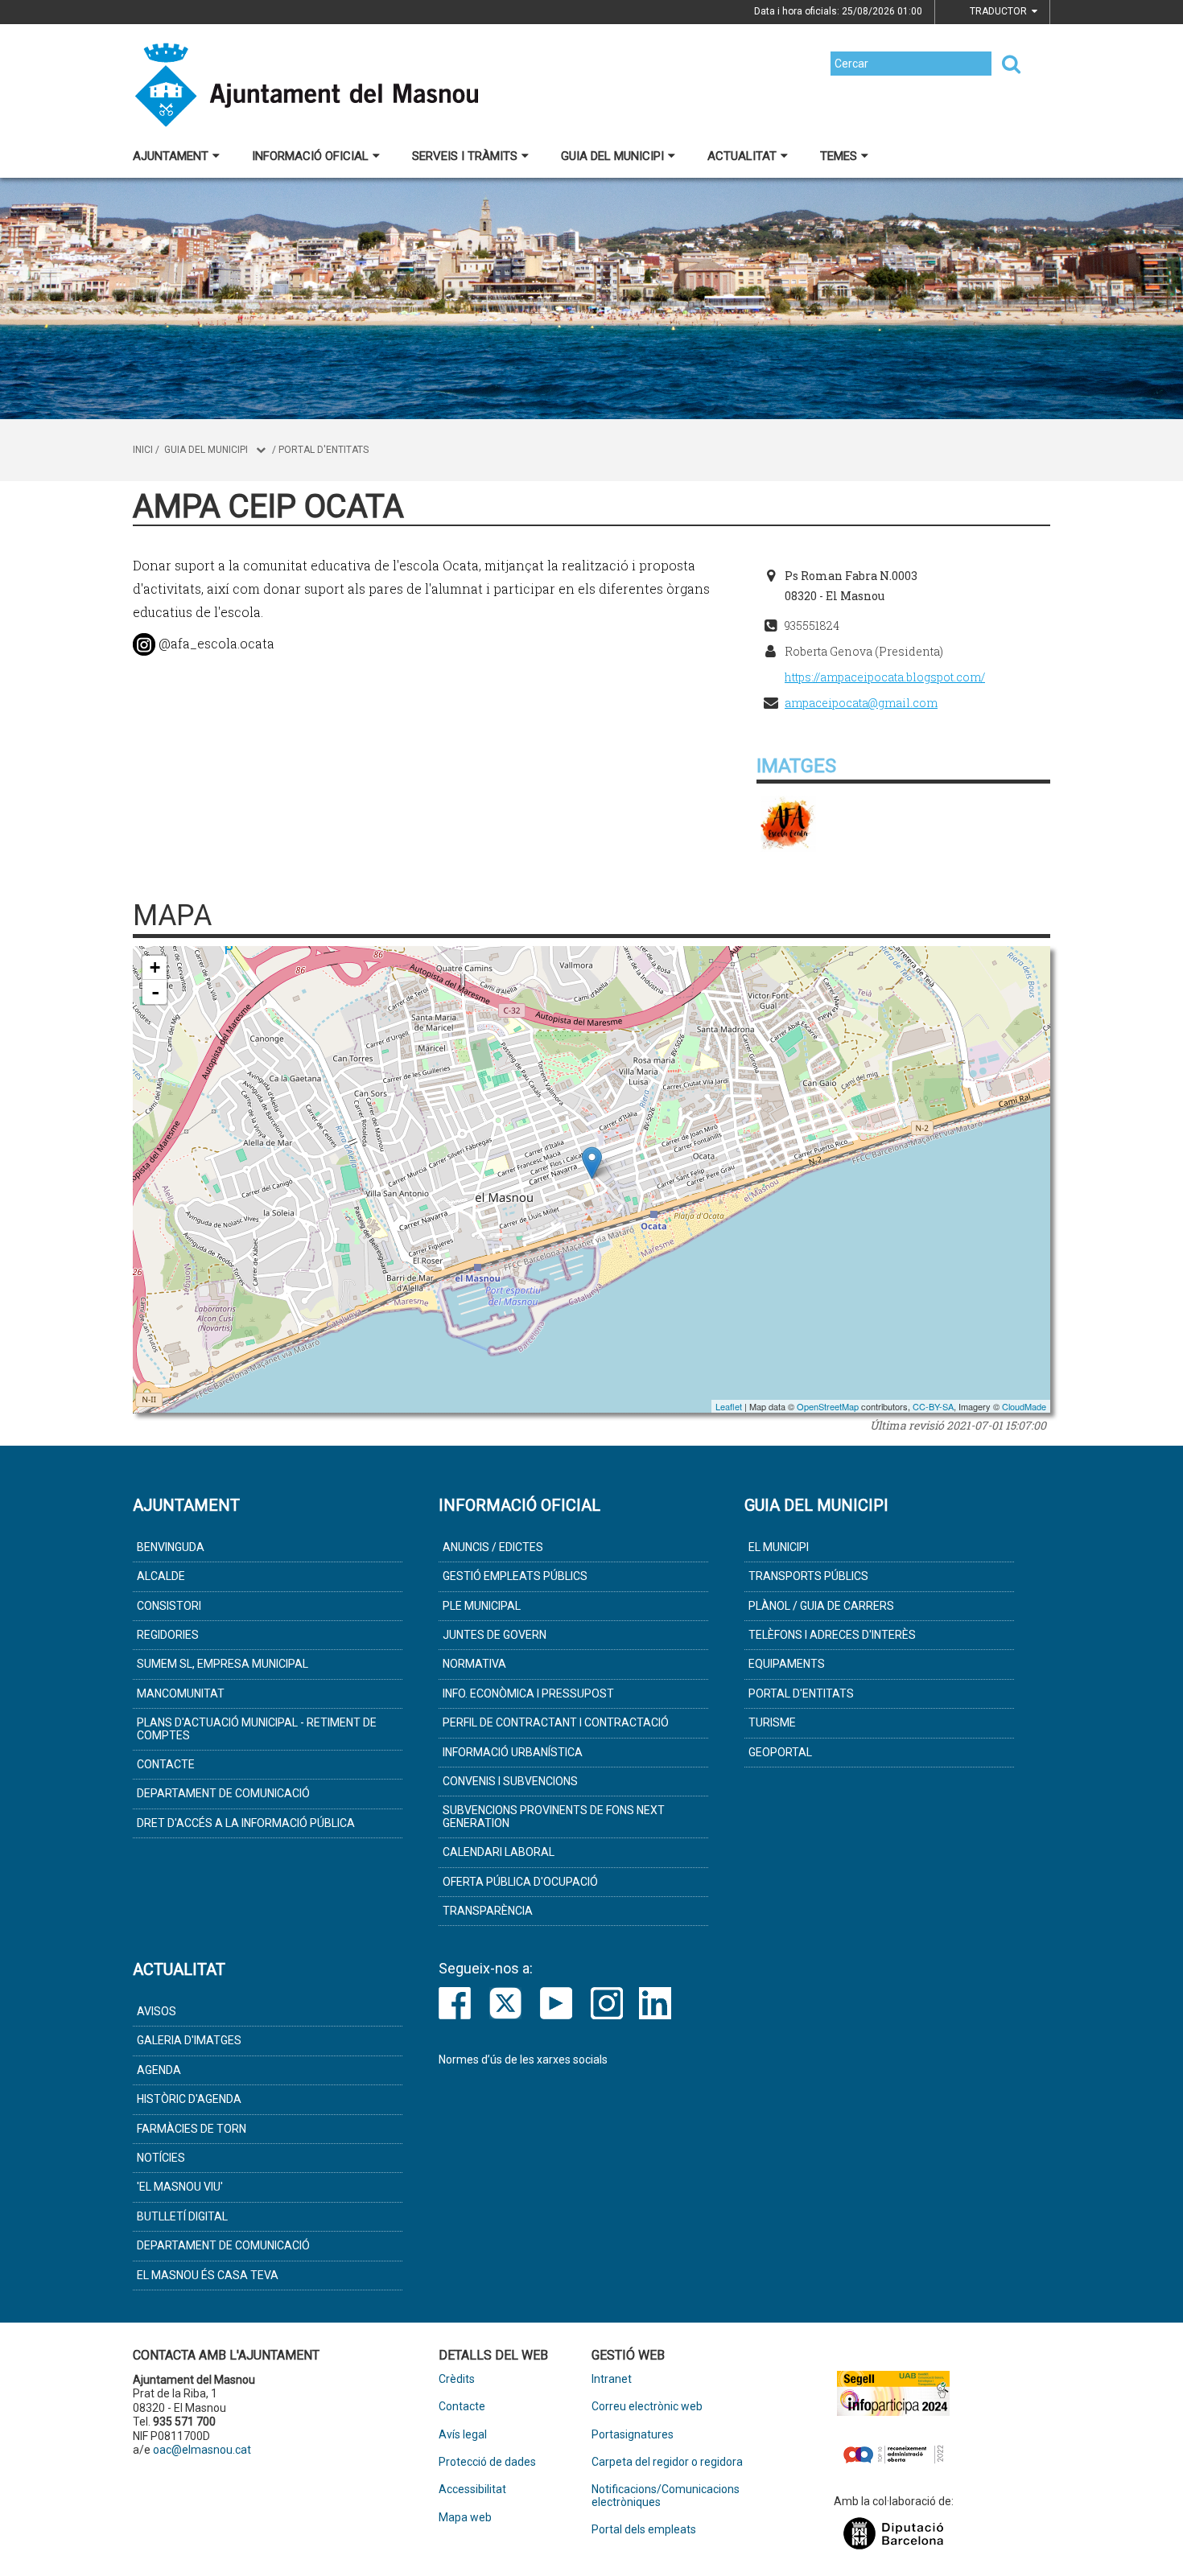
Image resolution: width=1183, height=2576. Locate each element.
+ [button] (155, 967)
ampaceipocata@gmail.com (861, 703)
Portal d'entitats (324, 450)
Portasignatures (633, 2435)
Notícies (161, 2158)
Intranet (612, 2379)
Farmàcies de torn (192, 2129)
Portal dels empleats (644, 2530)
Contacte (166, 1764)
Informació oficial (310, 156)
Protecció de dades (487, 2462)
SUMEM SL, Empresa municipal (223, 1664)
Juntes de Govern (495, 1635)
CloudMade (1024, 1406)
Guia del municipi (612, 156)
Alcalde (161, 1576)
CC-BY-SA (933, 1406)
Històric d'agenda (189, 2099)
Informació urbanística (513, 1752)
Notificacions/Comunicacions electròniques (666, 2496)
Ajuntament (171, 156)
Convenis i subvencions (510, 1781)
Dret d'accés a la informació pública (246, 1823)
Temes (839, 156)
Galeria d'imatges (189, 2040)
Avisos (157, 2011)
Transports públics (808, 1576)
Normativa (474, 1664)
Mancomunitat (181, 1693)
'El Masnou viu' (180, 2187)
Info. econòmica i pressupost (528, 1693)
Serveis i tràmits (465, 156)
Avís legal (463, 2435)
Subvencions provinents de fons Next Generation (554, 1816)
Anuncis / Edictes (493, 1547)
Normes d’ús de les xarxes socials (523, 2060)
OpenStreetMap (828, 1406)
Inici (143, 450)
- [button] (155, 992)
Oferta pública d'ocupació (520, 1882)
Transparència (488, 1911)
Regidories (168, 1635)
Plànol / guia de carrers (821, 1606)
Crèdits (457, 2379)
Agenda (159, 2070)
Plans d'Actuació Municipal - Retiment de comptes (257, 1728)
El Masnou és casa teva (208, 2275)
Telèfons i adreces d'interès (832, 1635)
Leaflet (729, 1406)
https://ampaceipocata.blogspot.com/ (885, 677)
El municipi (779, 1547)
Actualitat (742, 156)
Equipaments (787, 1664)
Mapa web (465, 2518)
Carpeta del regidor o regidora (667, 2462)
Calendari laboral (499, 1852)
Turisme (772, 1722)
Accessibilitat (472, 2490)
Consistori (169, 1606)
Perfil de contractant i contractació (556, 1722)
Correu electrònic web (647, 2407)
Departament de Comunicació (223, 1793)
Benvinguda (171, 1547)
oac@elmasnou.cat (202, 2450)
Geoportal (780, 1752)
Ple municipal (482, 1606)
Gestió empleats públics (515, 1576)
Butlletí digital (182, 2216)
